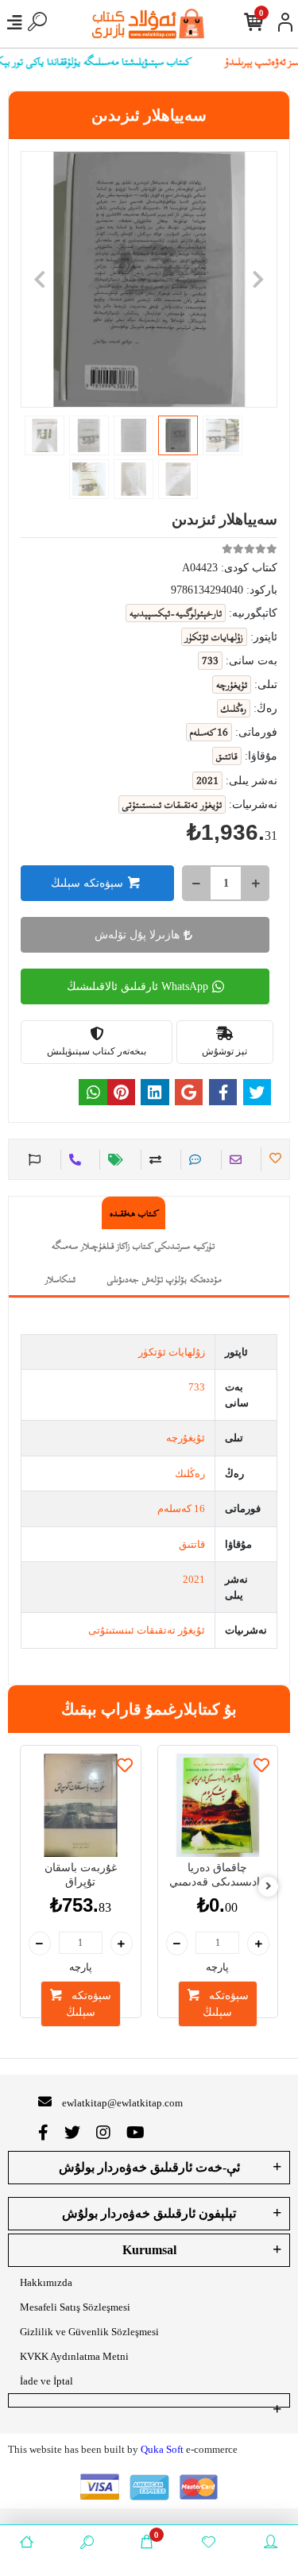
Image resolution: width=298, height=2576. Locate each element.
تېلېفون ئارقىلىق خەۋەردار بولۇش (149, 2213)
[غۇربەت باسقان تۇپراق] (81, 1806)
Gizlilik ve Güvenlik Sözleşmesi (89, 2332)
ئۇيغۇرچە (186, 1438)
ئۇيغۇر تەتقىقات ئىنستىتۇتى (147, 1630)
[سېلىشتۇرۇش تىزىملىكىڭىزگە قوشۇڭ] (153, 1160)
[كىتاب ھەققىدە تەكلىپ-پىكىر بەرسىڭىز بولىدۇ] (33, 1160)
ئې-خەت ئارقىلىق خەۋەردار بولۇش (149, 2167)
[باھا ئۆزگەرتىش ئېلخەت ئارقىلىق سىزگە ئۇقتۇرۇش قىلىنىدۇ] (113, 1160)
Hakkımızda (46, 2282)
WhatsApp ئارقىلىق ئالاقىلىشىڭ (137, 986)
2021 (194, 1579)
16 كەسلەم (181, 1508)
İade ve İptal (46, 2381)
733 (197, 1387)
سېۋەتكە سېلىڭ (87, 883)
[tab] (134, 1213)
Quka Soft (162, 2449)
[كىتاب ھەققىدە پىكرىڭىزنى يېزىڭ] (193, 1160)
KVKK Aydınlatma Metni (74, 2356)
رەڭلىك (190, 1474)
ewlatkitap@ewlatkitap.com (122, 2103)
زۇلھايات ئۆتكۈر (172, 1352)
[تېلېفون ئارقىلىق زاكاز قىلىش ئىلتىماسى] (73, 1160)
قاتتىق (192, 1544)
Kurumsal (149, 2250)
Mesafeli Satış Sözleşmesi (75, 2307)
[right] (269, 1887)
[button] (40, 279)
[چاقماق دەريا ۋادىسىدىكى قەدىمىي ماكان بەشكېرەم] (218, 1806)
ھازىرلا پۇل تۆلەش (137, 935)
